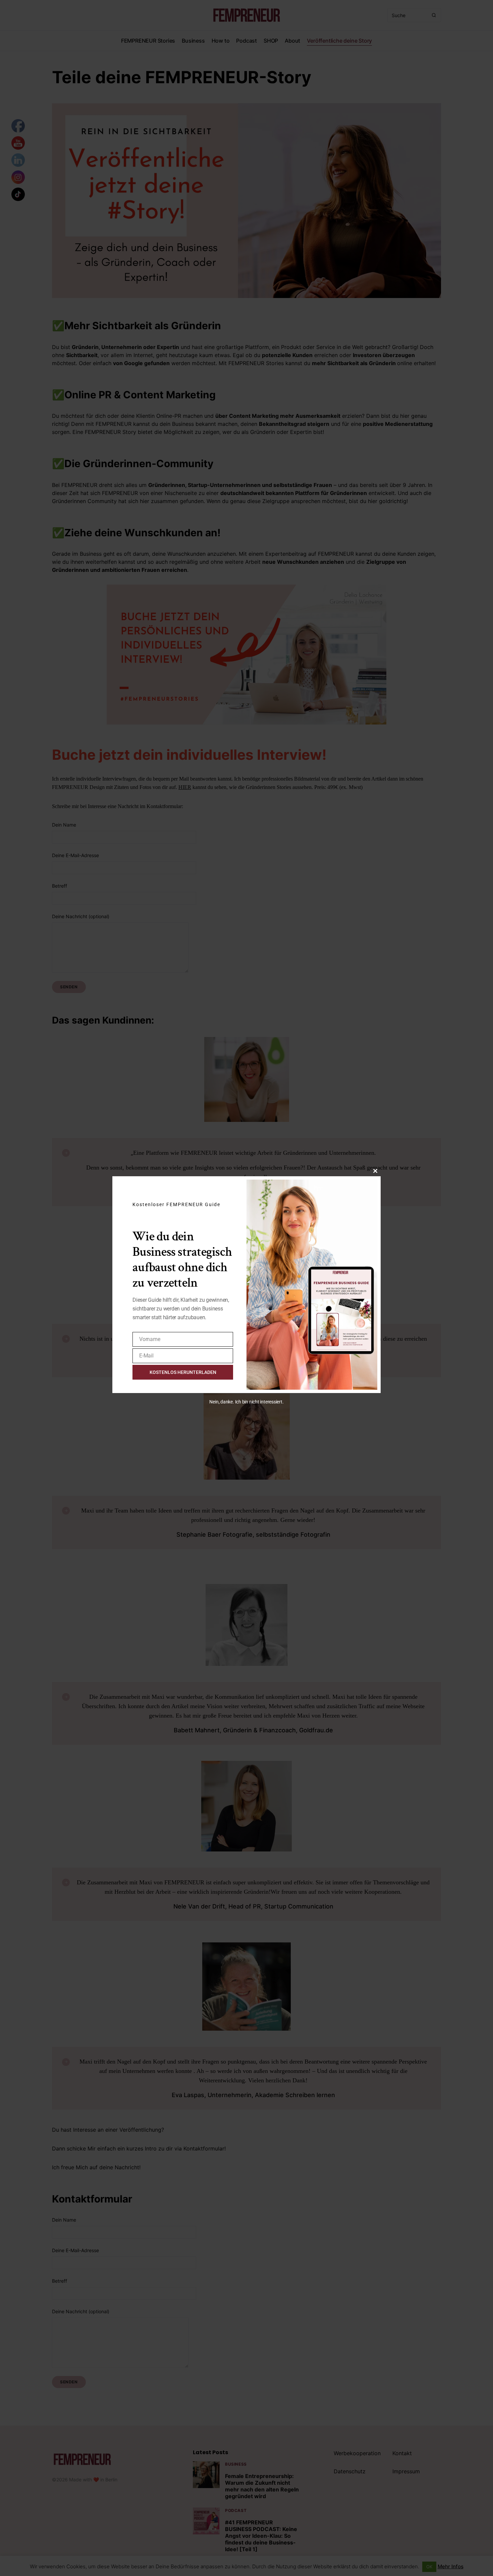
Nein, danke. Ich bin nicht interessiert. (246, 1402)
